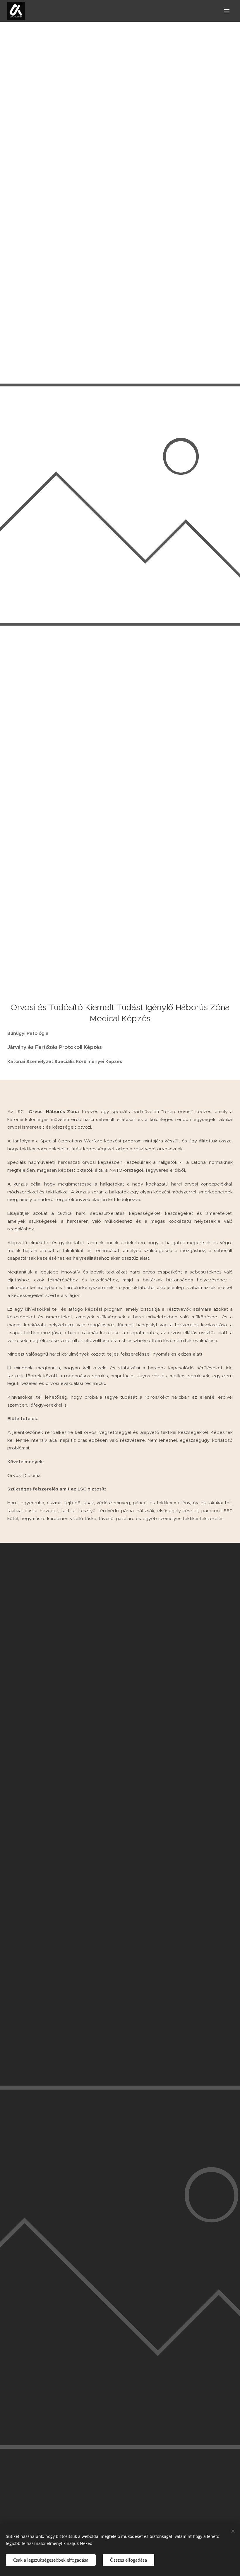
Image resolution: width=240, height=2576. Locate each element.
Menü (227, 11)
